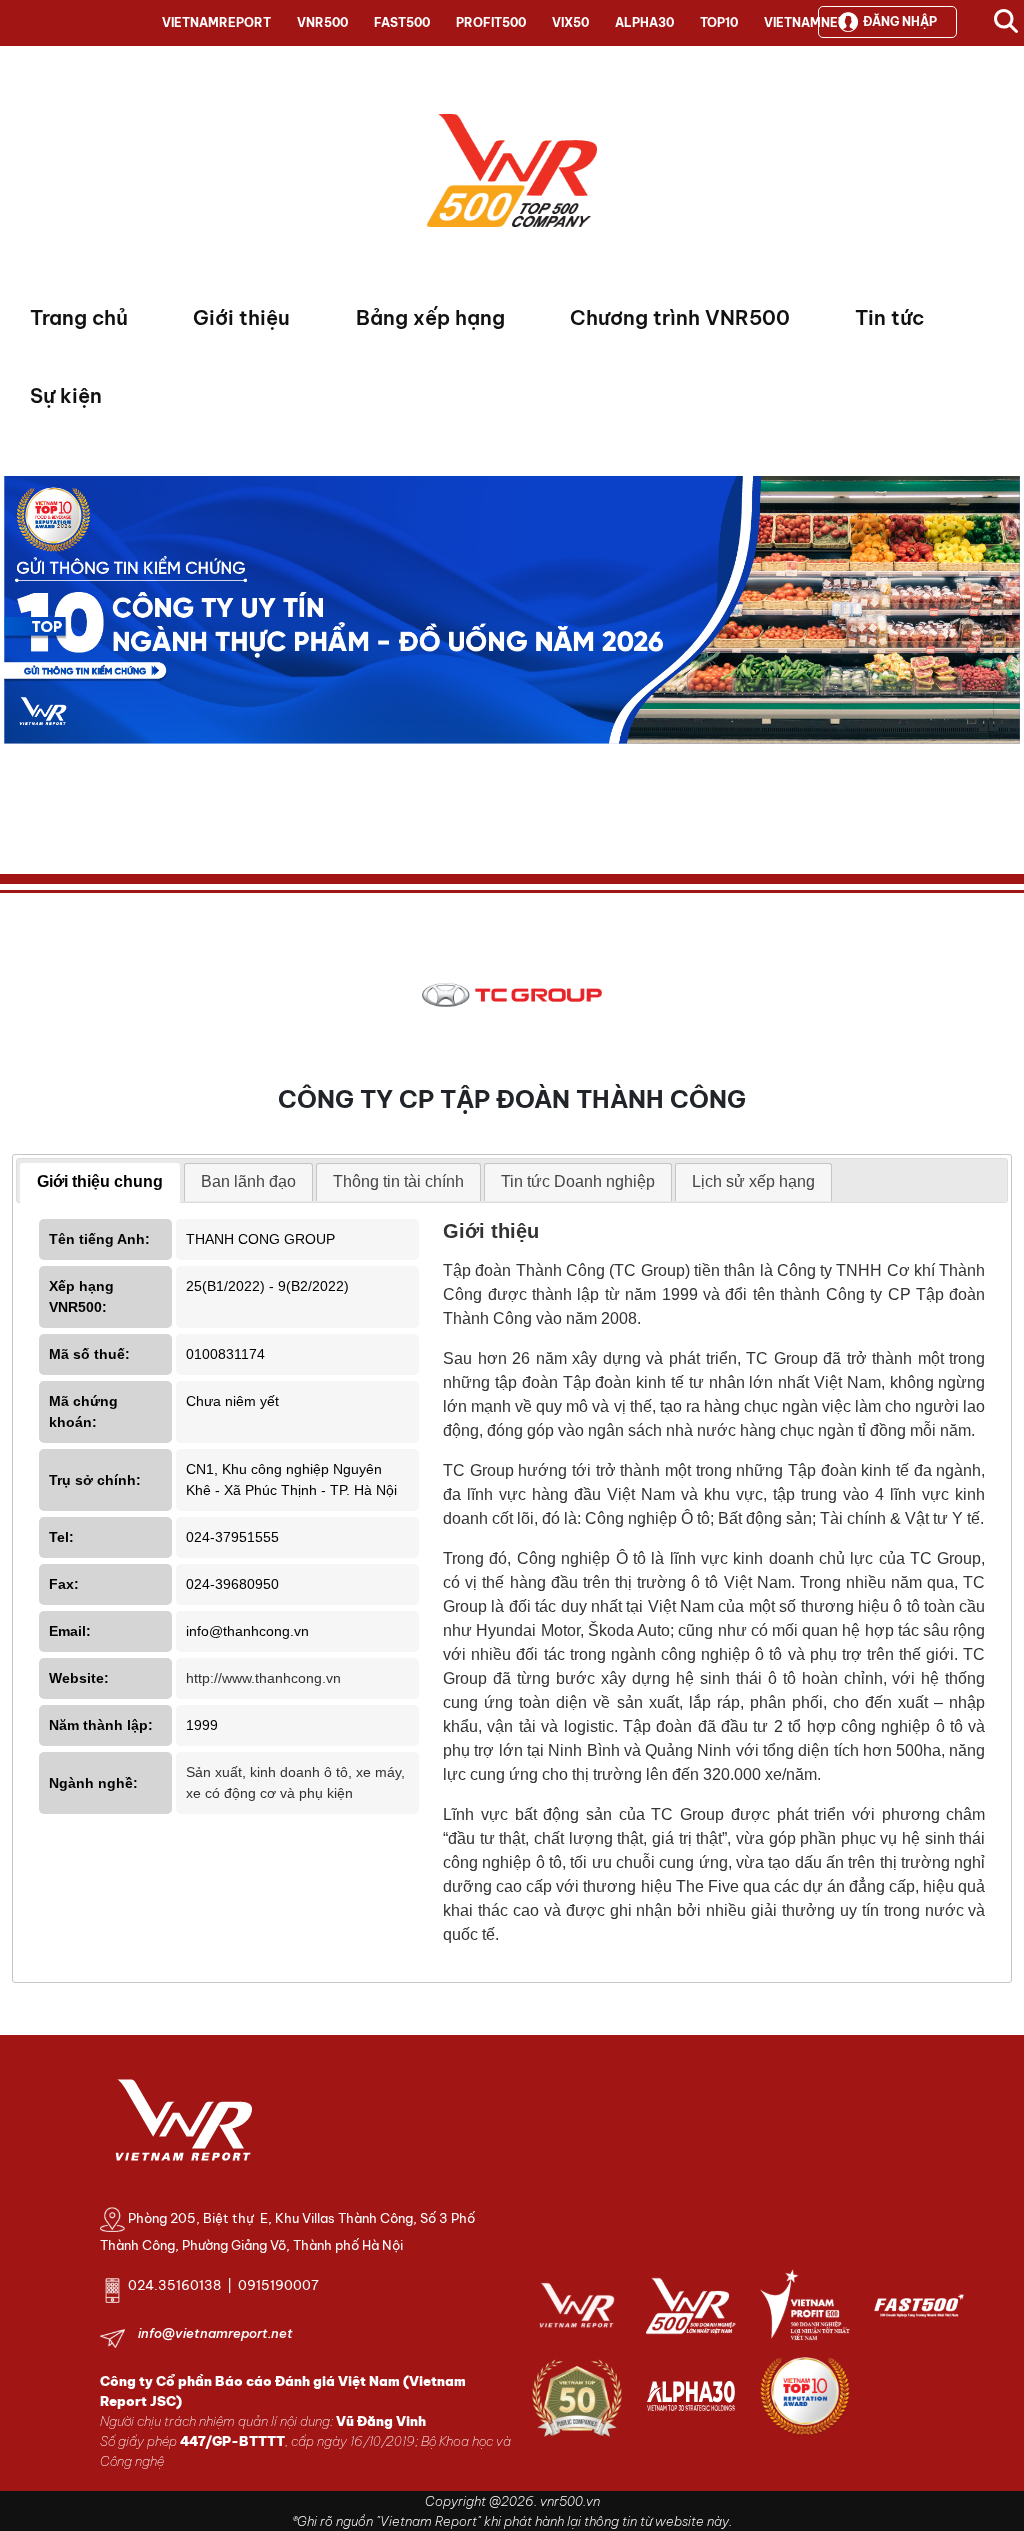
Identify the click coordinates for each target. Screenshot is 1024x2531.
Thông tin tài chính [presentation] (398, 1181)
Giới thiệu (241, 317)
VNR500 (322, 22)
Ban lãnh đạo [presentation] (248, 1181)
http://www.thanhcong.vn (263, 1678)
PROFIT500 (491, 22)
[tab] (100, 1183)
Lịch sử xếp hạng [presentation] (753, 1181)
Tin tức (889, 317)
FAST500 (402, 22)
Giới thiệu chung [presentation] (100, 1181)
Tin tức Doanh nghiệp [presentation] (578, 1181)
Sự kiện (66, 395)
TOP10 (719, 22)
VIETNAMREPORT (216, 22)
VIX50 (570, 22)
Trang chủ (79, 317)
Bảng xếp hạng (430, 317)
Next (19, 656)
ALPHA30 (644, 22)
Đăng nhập (900, 21)
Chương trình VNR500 (680, 317)
